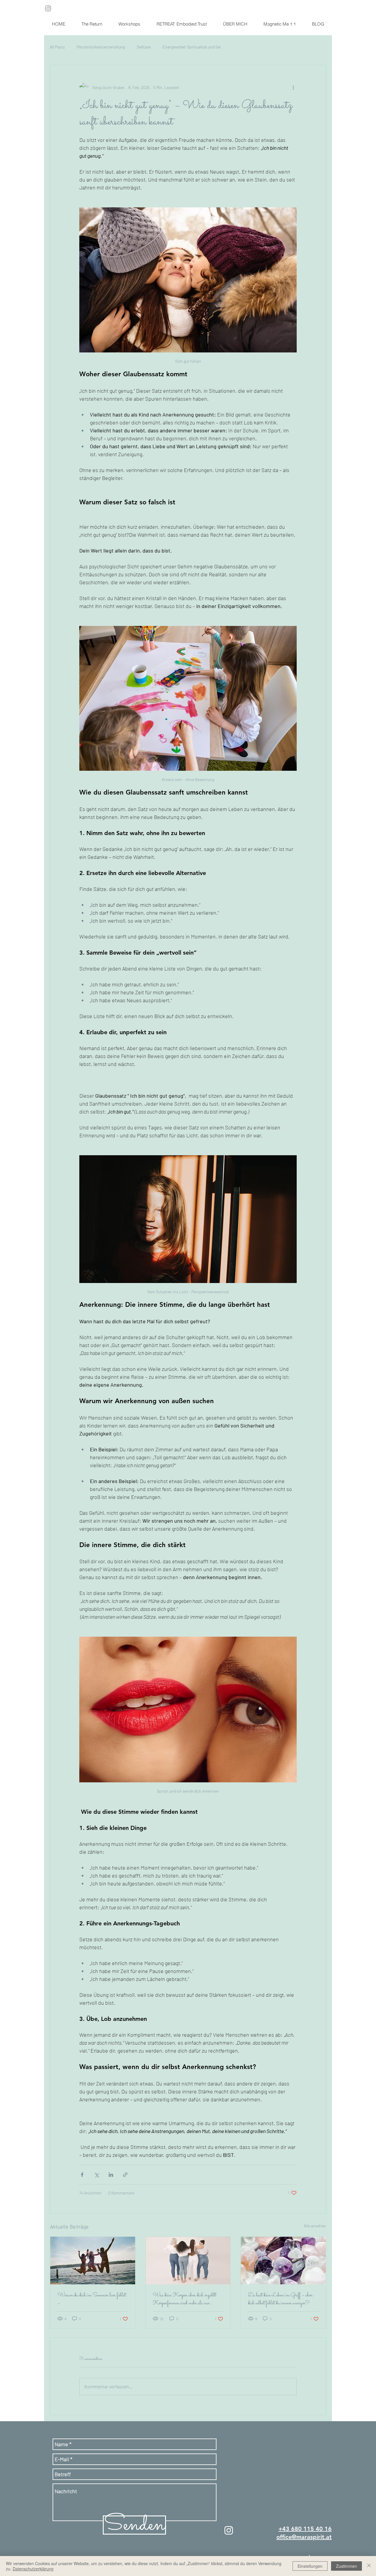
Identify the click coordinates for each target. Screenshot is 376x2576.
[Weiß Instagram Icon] (229, 2530)
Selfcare (144, 47)
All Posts (57, 47)
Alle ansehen (315, 2226)
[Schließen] (369, 2566)
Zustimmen (346, 2566)
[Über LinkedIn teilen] (111, 2175)
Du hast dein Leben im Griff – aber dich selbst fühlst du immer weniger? (280, 2299)
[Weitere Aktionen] (293, 87)
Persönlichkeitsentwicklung (101, 47)
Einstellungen (310, 2566)
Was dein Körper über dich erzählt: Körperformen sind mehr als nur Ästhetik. (185, 2299)
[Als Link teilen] (125, 2175)
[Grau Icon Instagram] (48, 8)
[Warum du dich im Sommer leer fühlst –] (93, 2261)
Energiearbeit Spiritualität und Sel (192, 47)
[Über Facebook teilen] (82, 2175)
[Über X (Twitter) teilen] (96, 2175)
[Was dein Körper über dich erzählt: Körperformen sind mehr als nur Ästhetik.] (188, 2261)
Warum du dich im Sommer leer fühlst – (92, 2299)
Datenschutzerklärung (33, 2569)
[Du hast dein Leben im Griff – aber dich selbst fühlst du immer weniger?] (283, 2261)
